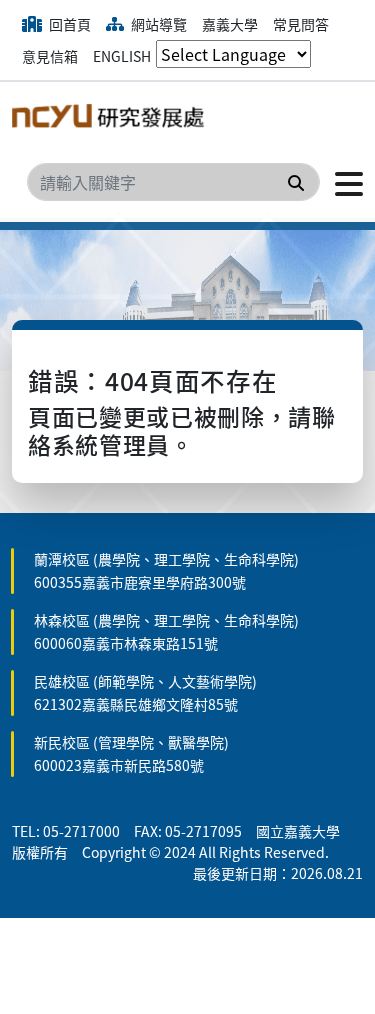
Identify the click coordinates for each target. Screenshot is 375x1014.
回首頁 (68, 24)
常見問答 (301, 24)
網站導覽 (157, 24)
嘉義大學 (230, 24)
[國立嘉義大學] (112, 120)
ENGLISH (122, 56)
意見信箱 (50, 56)
